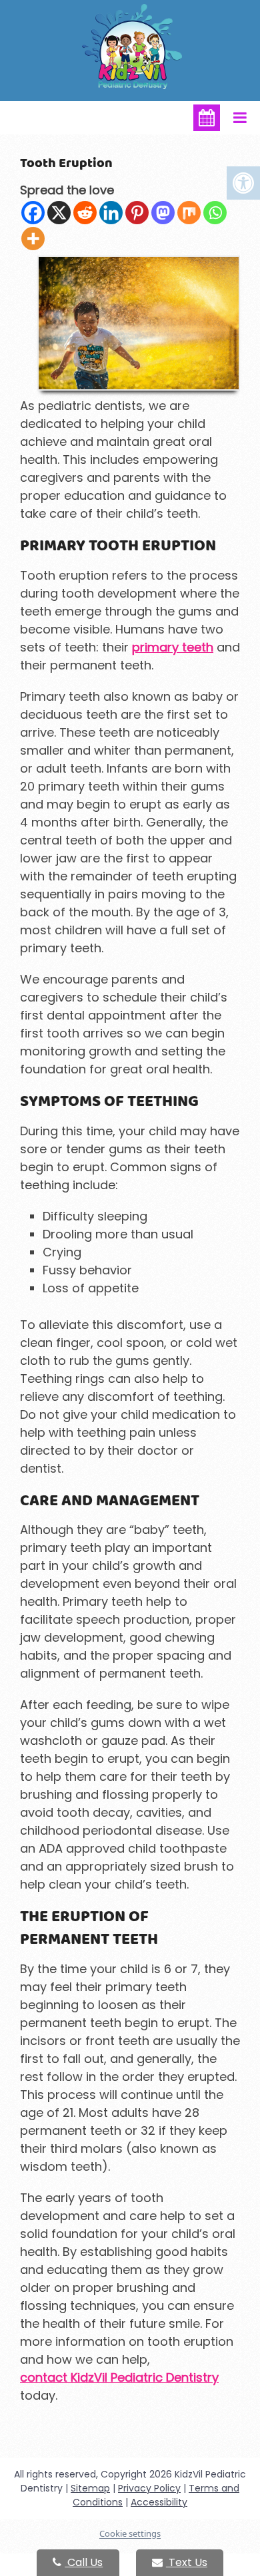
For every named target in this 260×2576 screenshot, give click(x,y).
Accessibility (159, 2502)
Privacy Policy (149, 2488)
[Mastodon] (163, 213)
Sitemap (90, 2488)
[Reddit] (85, 213)
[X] (59, 213)
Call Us (84, 2562)
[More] (33, 239)
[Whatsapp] (215, 213)
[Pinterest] (137, 213)
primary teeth (173, 647)
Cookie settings (130, 2533)
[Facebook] (33, 213)
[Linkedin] (111, 213)
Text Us (187, 2562)
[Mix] (189, 213)
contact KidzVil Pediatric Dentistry (119, 2377)
